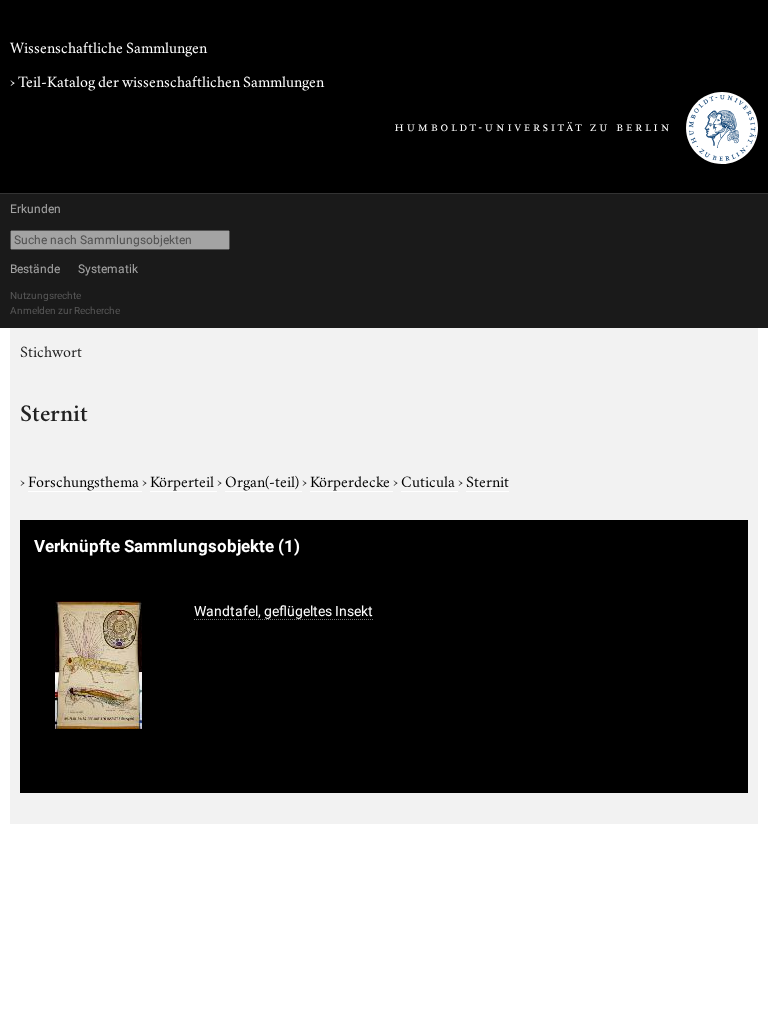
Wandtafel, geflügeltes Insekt (283, 611)
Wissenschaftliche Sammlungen (108, 46)
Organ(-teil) (263, 480)
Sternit (487, 480)
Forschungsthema (85, 480)
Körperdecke (351, 480)
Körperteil (183, 480)
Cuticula (429, 480)
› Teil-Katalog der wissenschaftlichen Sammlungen (167, 80)
